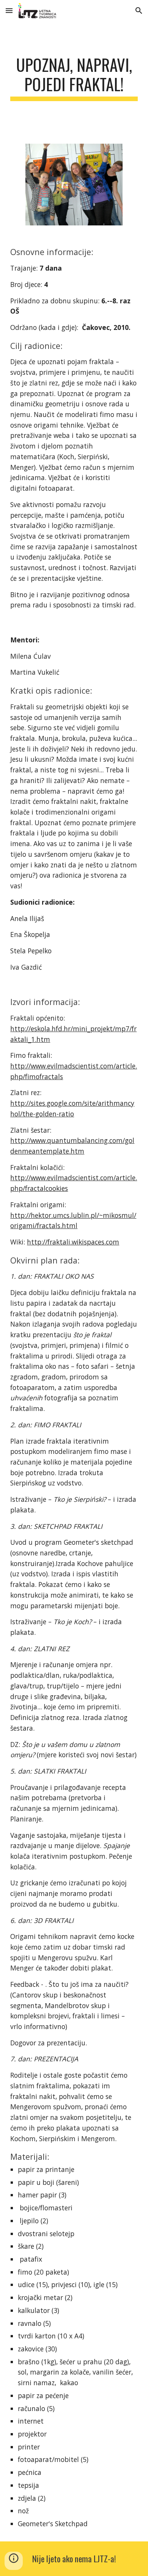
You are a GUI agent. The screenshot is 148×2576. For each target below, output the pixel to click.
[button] (9, 10)
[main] (74, 78)
